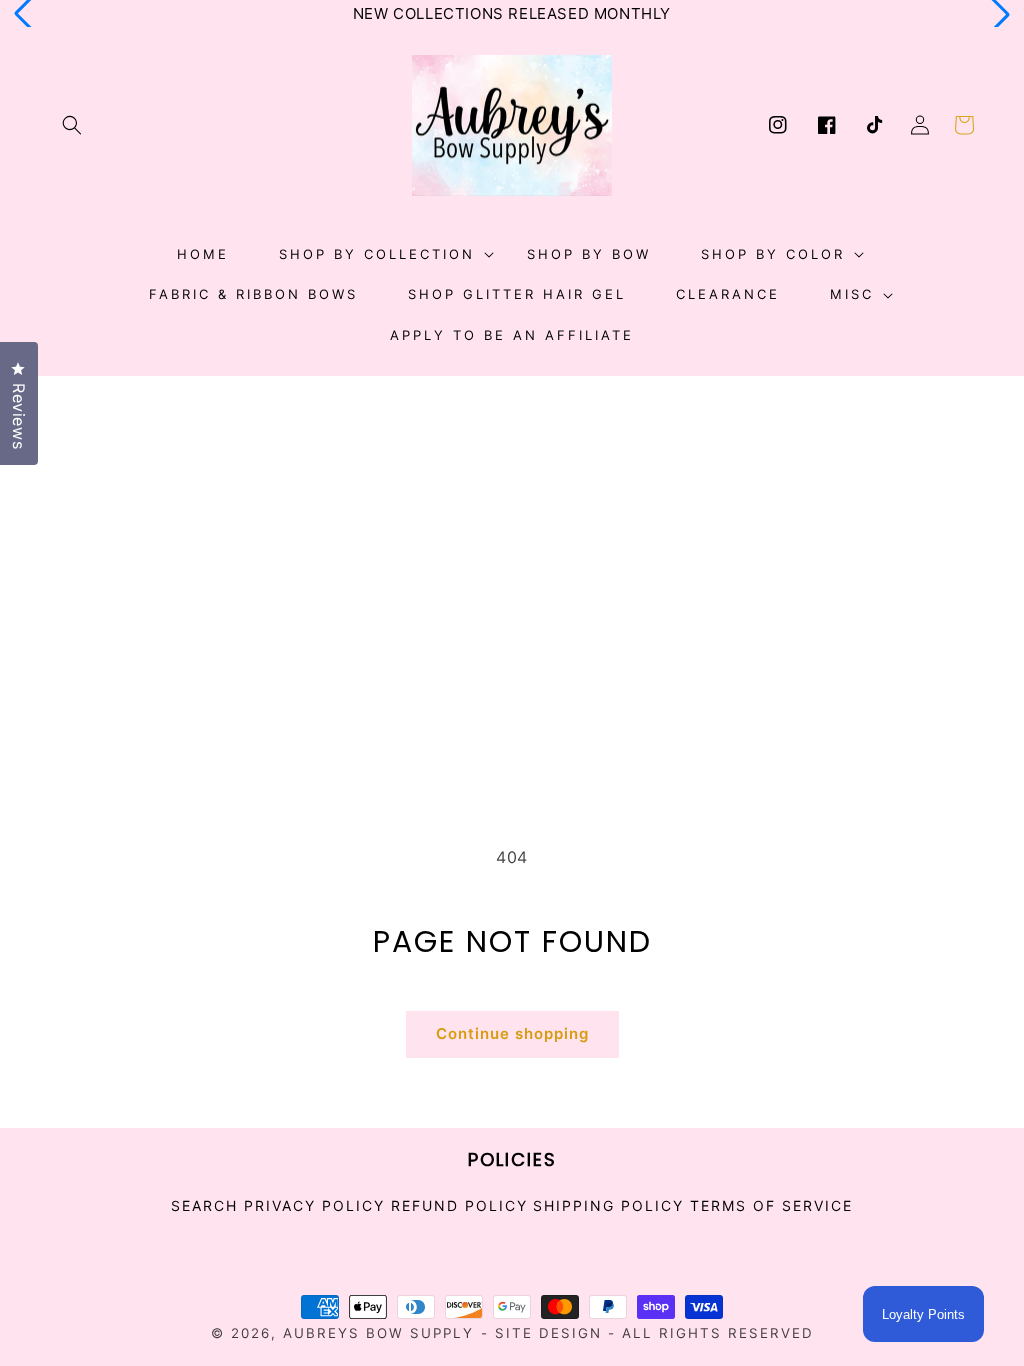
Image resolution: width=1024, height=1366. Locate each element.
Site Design (548, 1333)
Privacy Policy (314, 1205)
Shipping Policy (608, 1205)
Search (204, 1206)
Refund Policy (459, 1205)
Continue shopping (512, 1033)
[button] (72, 125)
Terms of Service (771, 1205)
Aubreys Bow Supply (378, 1333)
